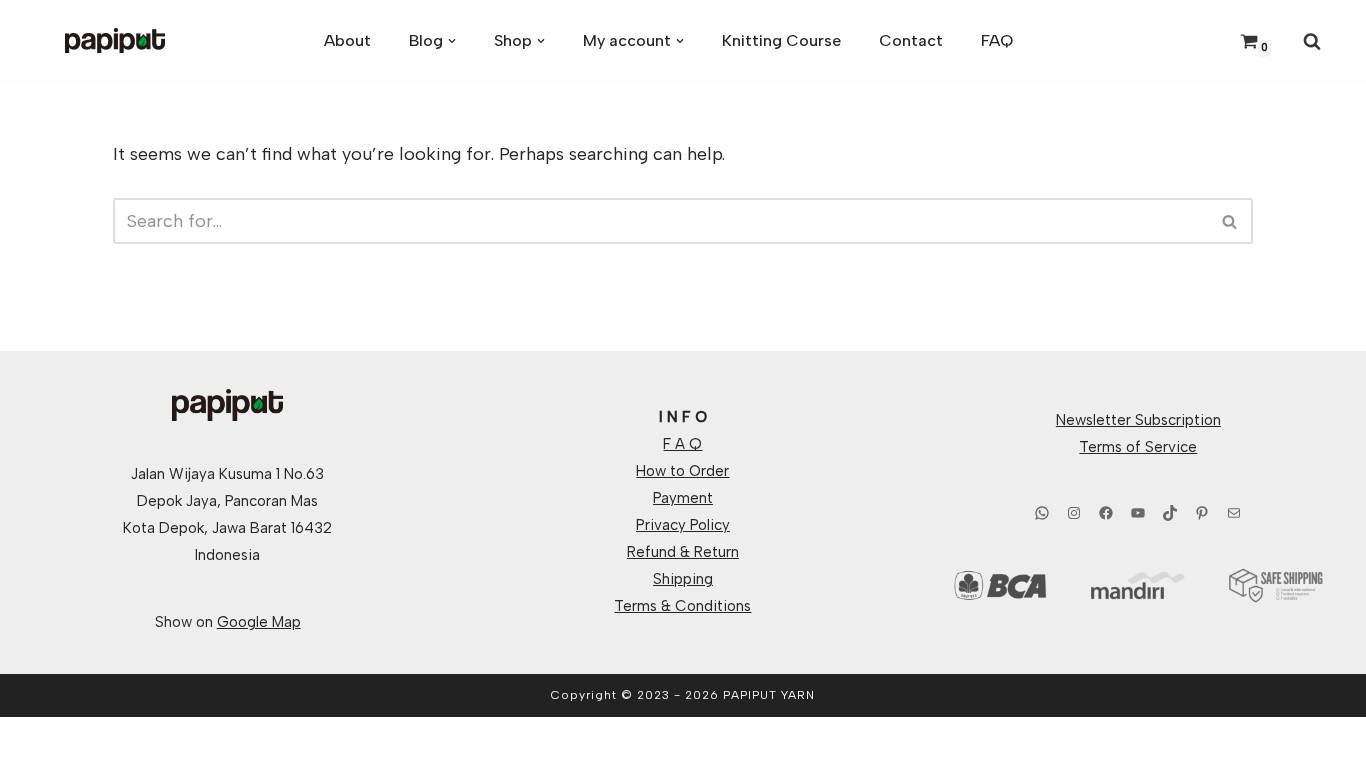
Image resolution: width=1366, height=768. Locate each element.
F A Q (682, 444)
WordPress (218, 742)
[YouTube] (1138, 513)
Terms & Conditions (682, 606)
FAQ (997, 40)
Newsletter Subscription (1138, 420)
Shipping (683, 579)
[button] (452, 41)
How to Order (682, 471)
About (347, 40)
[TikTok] (1170, 513)
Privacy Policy (683, 525)
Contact (911, 40)
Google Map (259, 622)
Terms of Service (1138, 447)
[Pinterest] (1202, 513)
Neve (36, 742)
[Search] (1312, 41)
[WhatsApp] (1042, 513)
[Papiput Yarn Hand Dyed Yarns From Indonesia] (115, 40)
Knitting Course (781, 40)
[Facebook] (1106, 513)
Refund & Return (683, 552)
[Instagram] (1074, 513)
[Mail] (1234, 513)
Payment (683, 498)
